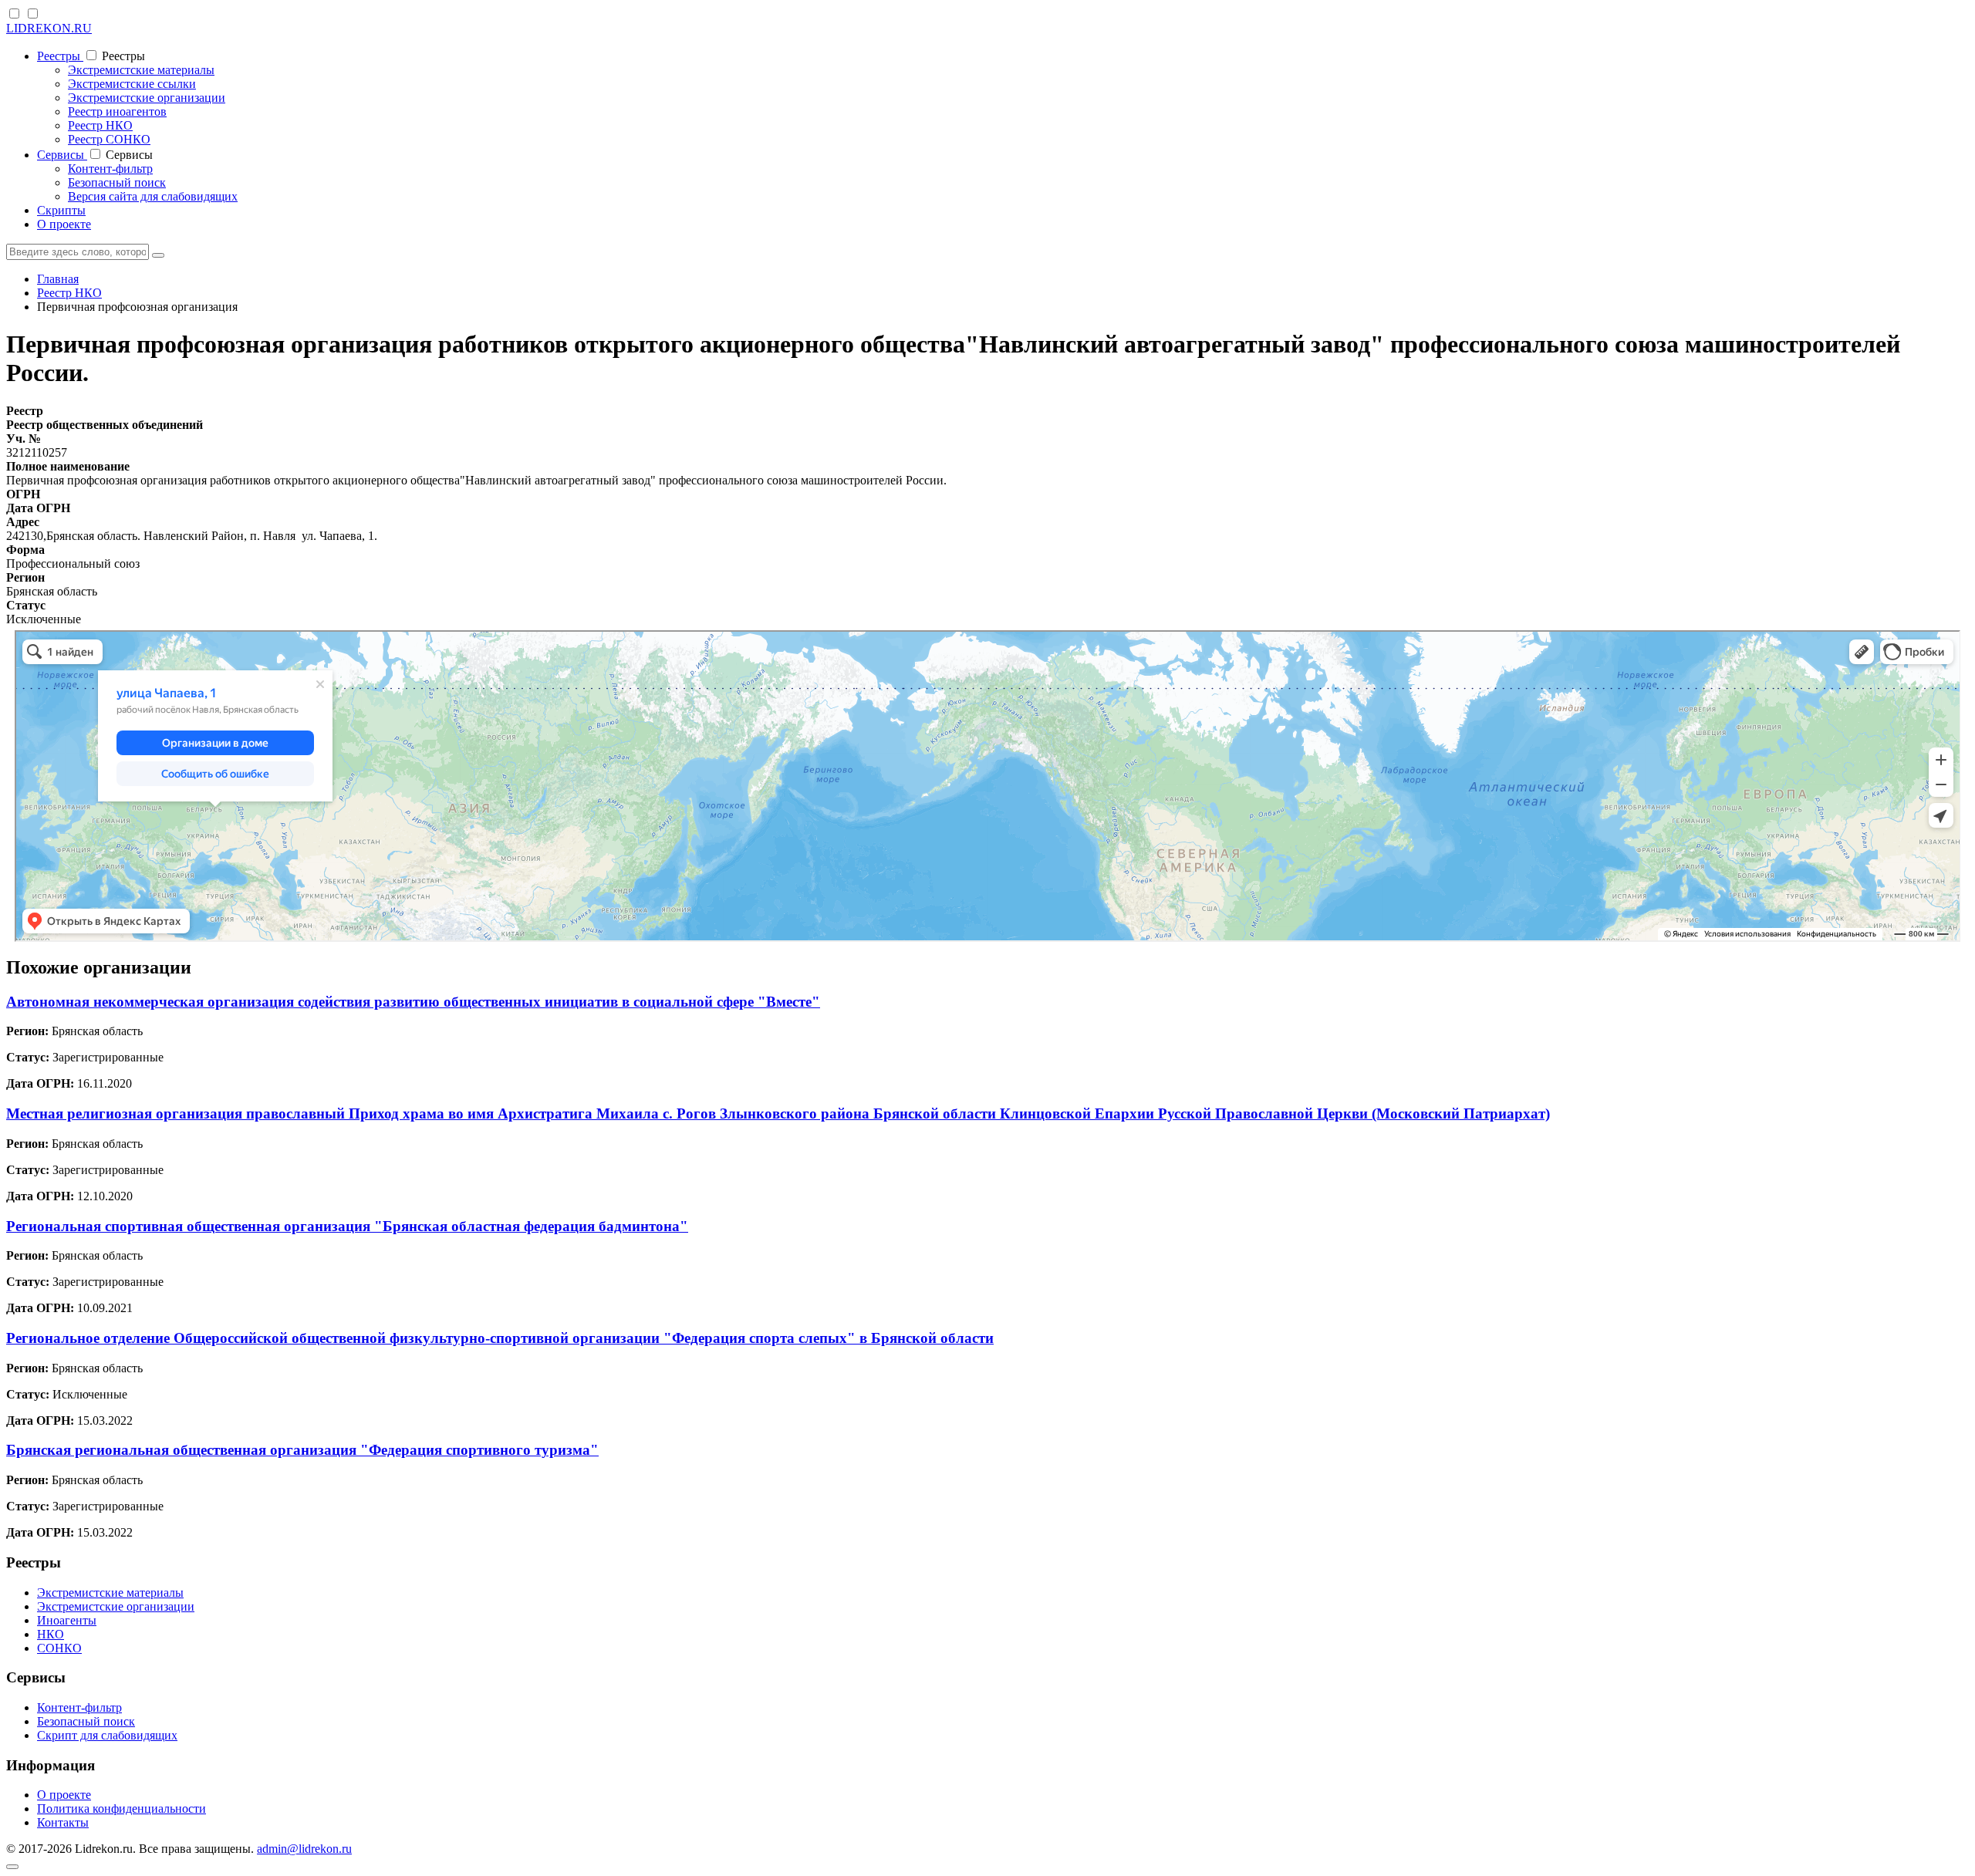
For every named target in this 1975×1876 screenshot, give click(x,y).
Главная (58, 279)
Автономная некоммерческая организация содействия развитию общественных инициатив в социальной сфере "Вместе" (413, 1002)
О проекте (64, 224)
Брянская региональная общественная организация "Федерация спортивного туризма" (302, 1450)
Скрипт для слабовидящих (107, 1735)
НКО (51, 1634)
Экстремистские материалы (141, 70)
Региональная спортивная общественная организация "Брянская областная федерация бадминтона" (347, 1226)
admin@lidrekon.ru (304, 1849)
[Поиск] (158, 255)
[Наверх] (12, 1867)
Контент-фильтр (110, 169)
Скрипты (61, 210)
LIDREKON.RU (49, 28)
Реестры (60, 56)
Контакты (63, 1822)
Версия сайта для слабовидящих (153, 196)
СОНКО (59, 1648)
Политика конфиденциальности (122, 1809)
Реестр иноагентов (117, 111)
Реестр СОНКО (109, 139)
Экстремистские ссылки (132, 84)
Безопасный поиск (117, 182)
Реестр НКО (100, 125)
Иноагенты (67, 1620)
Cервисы (62, 155)
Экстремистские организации (147, 98)
